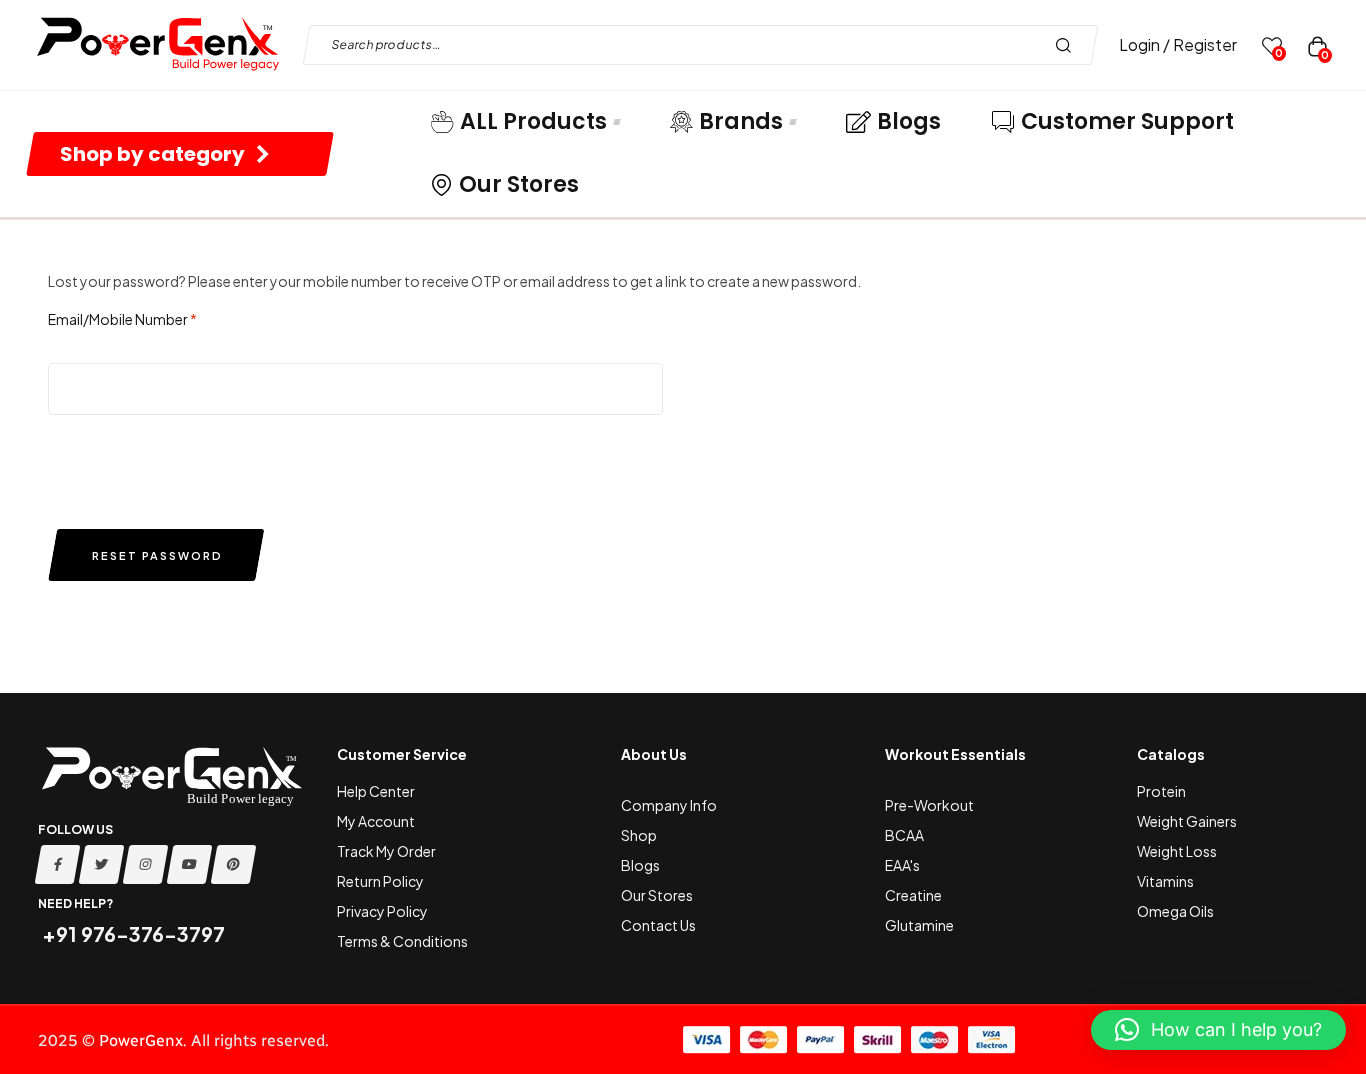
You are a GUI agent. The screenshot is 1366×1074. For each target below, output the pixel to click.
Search (1068, 45)
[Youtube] (190, 864)
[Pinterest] (234, 864)
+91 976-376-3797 (131, 933)
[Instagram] (146, 864)
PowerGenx (141, 1040)
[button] (1218, 1030)
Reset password (157, 555)
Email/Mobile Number (122, 319)
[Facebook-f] (58, 864)
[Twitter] (102, 864)
